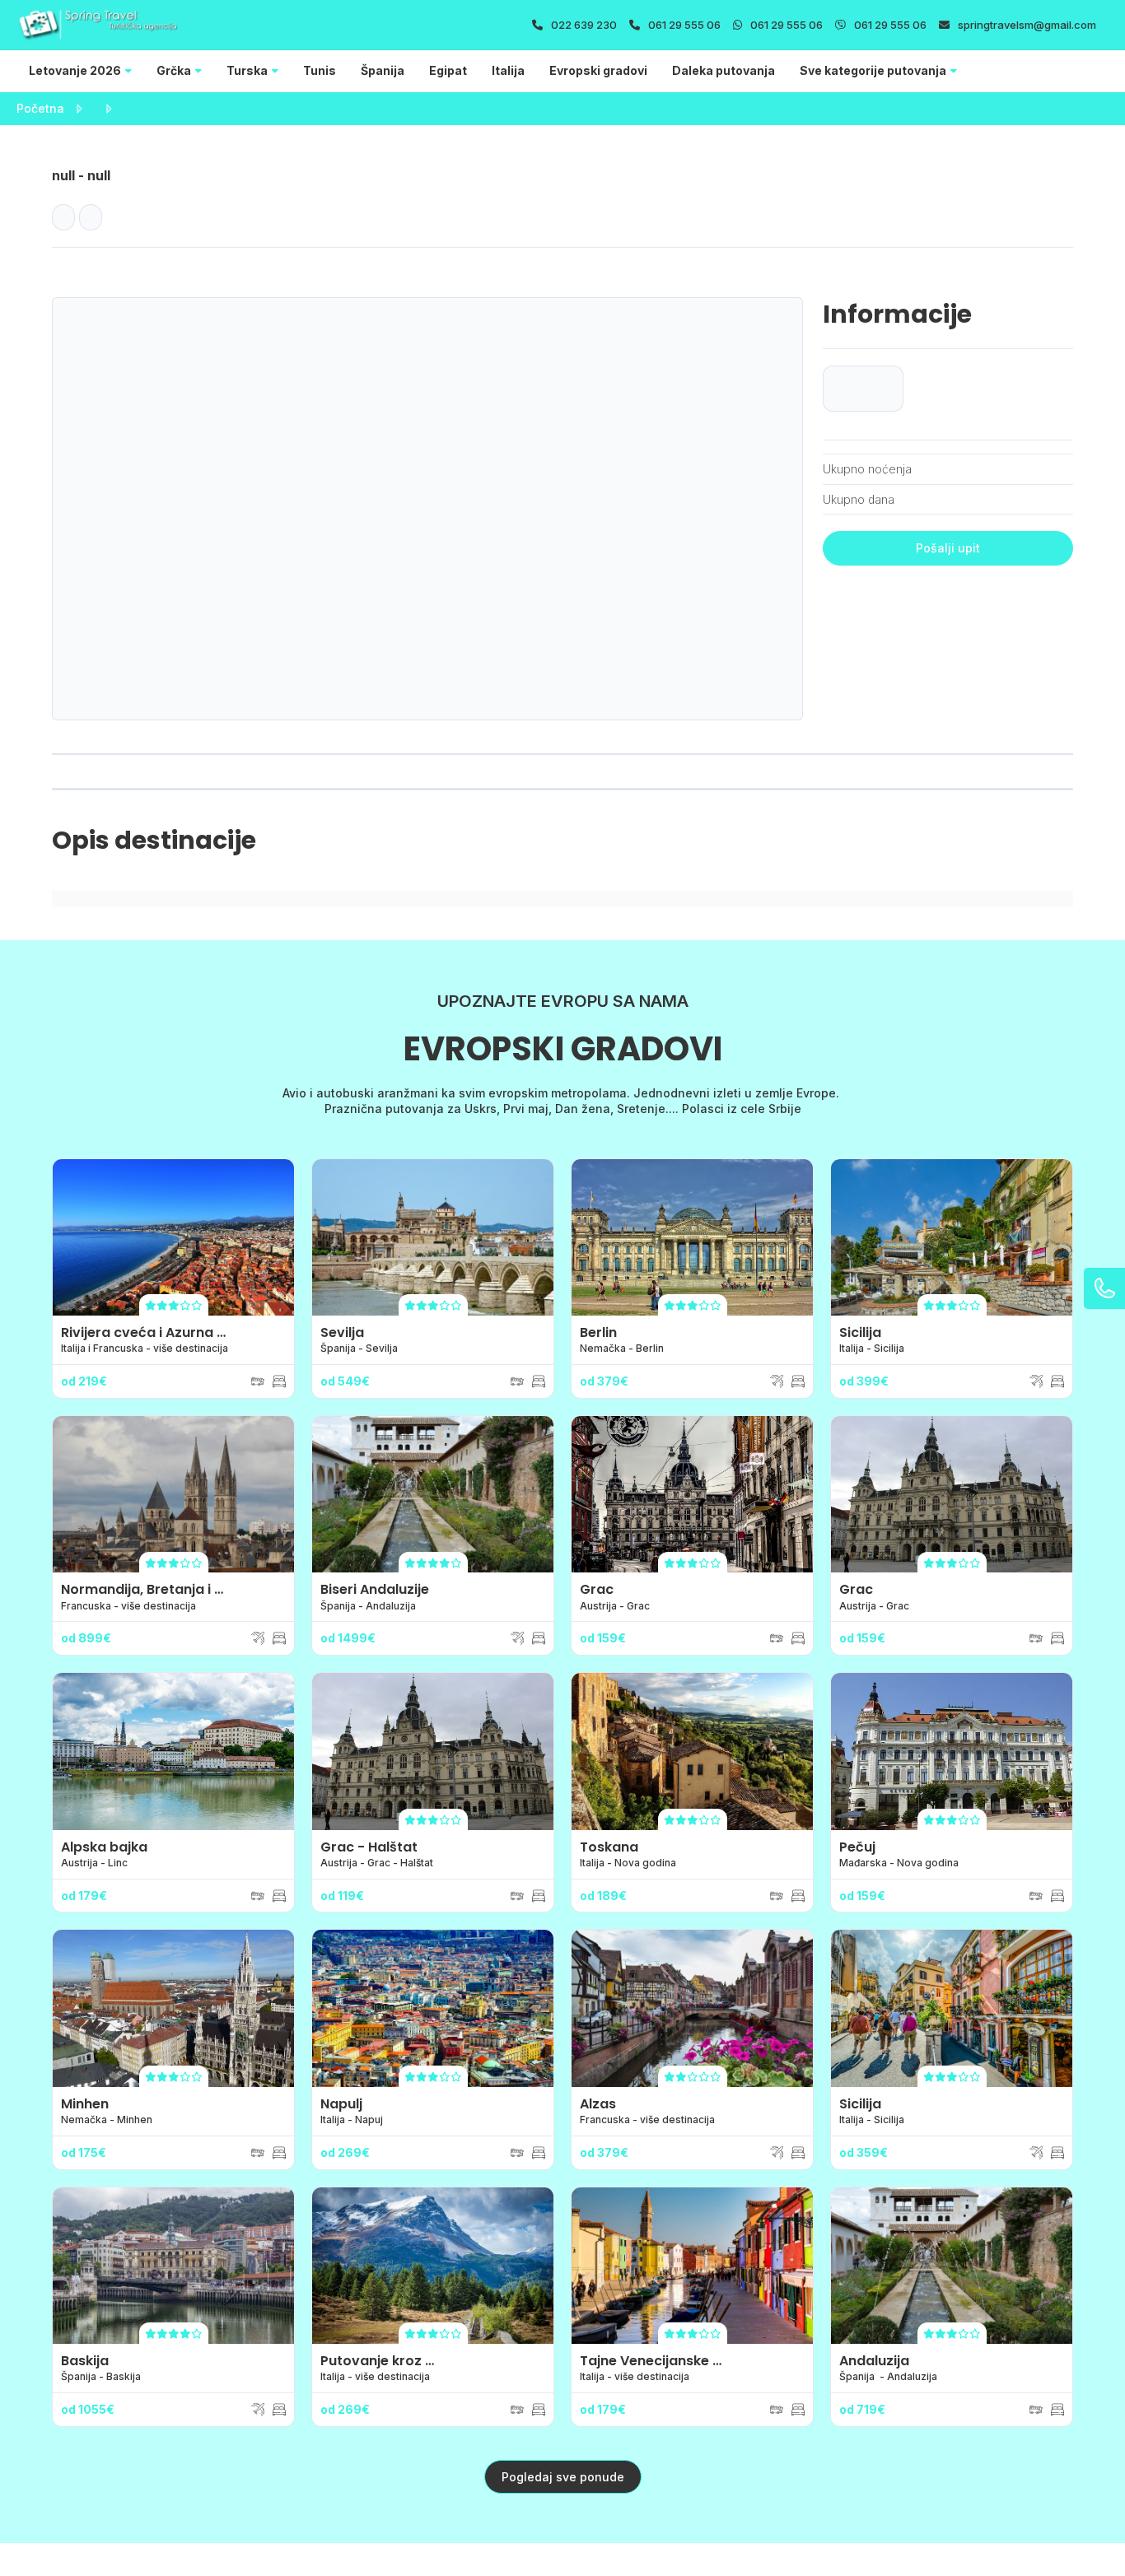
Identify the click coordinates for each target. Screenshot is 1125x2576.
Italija (508, 70)
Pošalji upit (948, 548)
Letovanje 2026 (75, 70)
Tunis (320, 70)
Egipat (448, 70)
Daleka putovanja (724, 70)
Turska (247, 70)
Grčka (174, 70)
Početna (40, 108)
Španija (383, 70)
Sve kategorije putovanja (873, 70)
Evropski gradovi (598, 70)
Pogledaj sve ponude (563, 2477)
